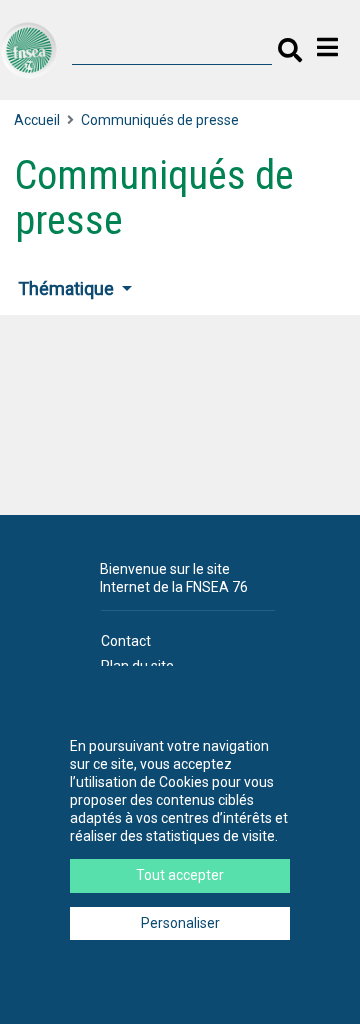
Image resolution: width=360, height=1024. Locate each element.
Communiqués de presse (160, 120)
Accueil (37, 120)
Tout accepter (180, 875)
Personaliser (180, 923)
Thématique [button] (68, 288)
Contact (126, 641)
